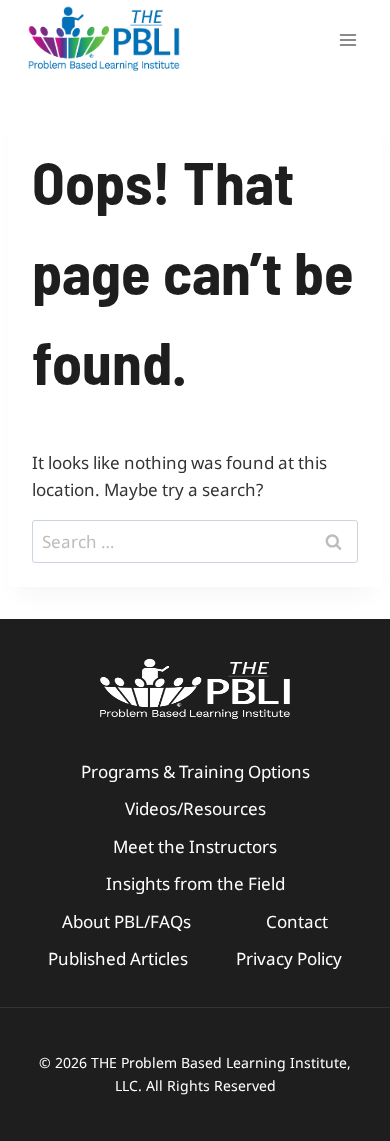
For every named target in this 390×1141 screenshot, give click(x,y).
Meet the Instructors (195, 846)
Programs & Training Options (195, 771)
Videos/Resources (195, 808)
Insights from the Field (195, 883)
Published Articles (118, 958)
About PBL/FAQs (126, 921)
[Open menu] (347, 39)
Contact (297, 921)
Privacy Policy (289, 958)
